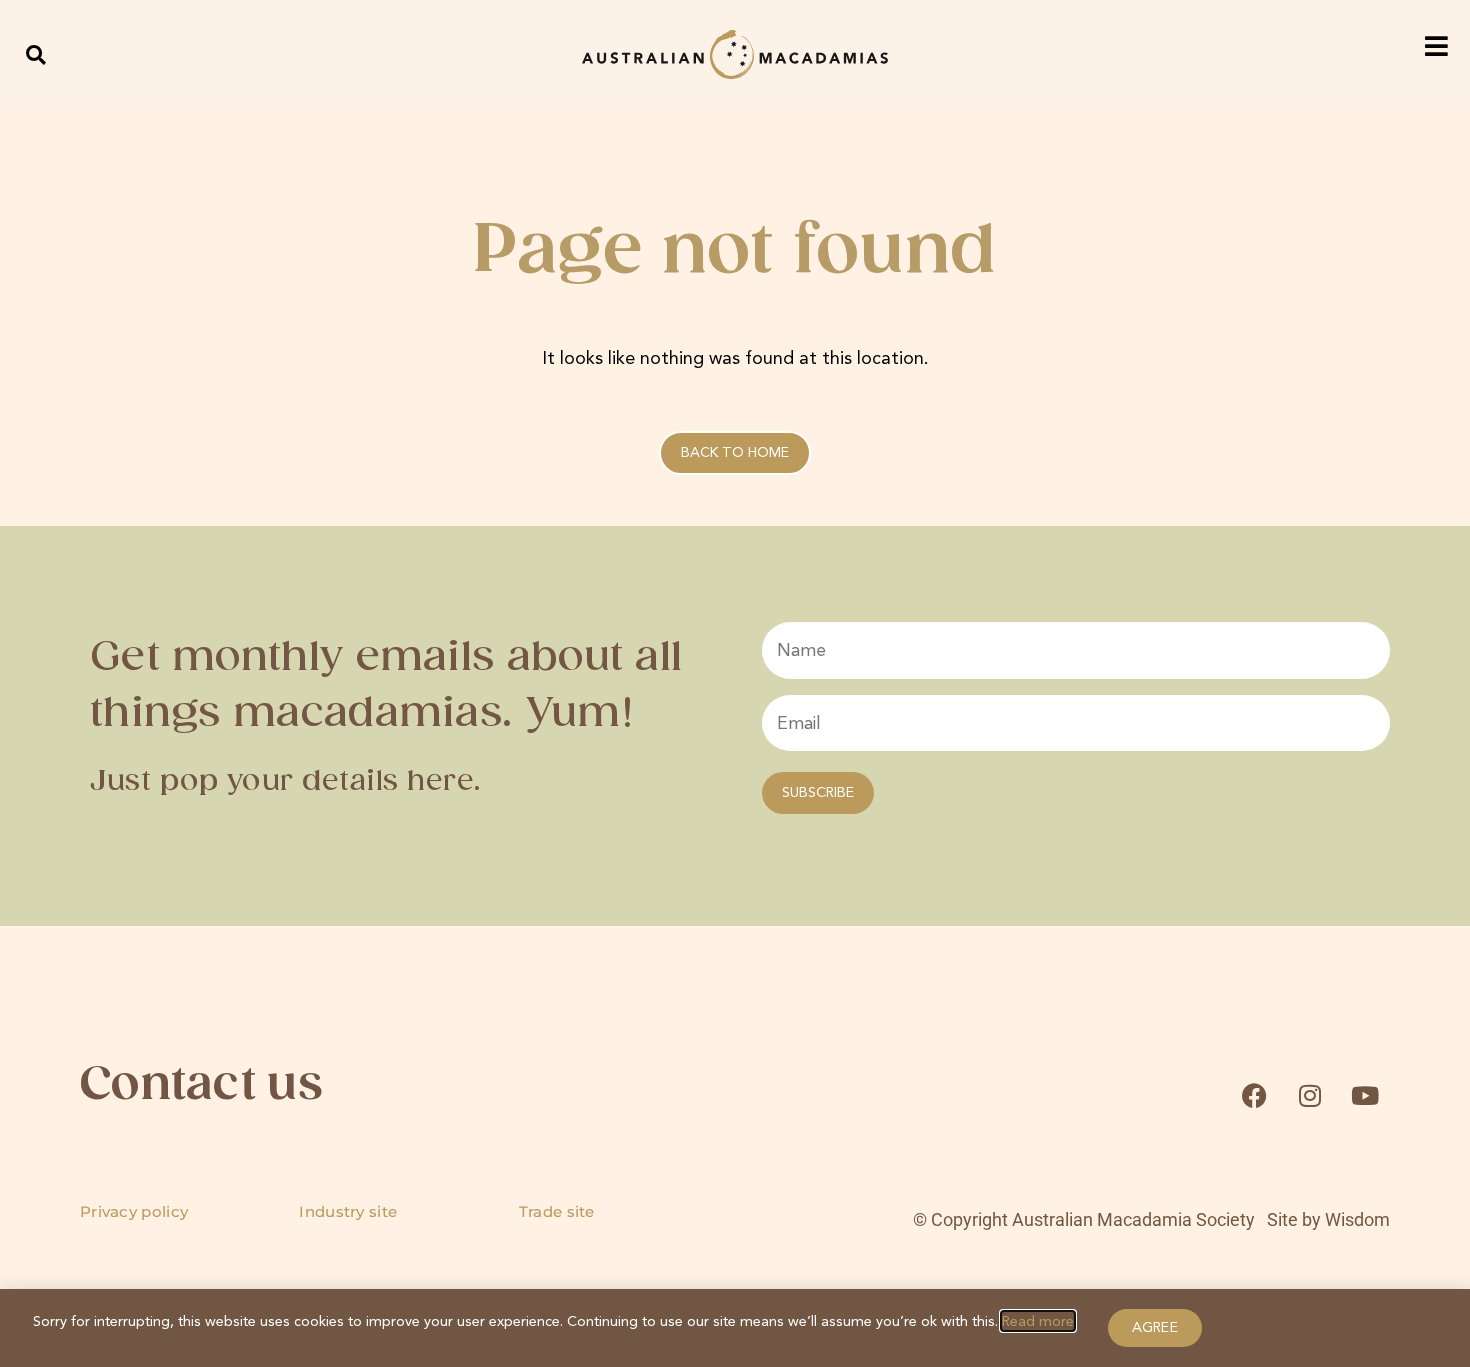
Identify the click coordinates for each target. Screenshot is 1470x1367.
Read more (1038, 1321)
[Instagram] (1310, 1096)
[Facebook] (1254, 1096)
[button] (36, 54)
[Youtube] (1365, 1096)
